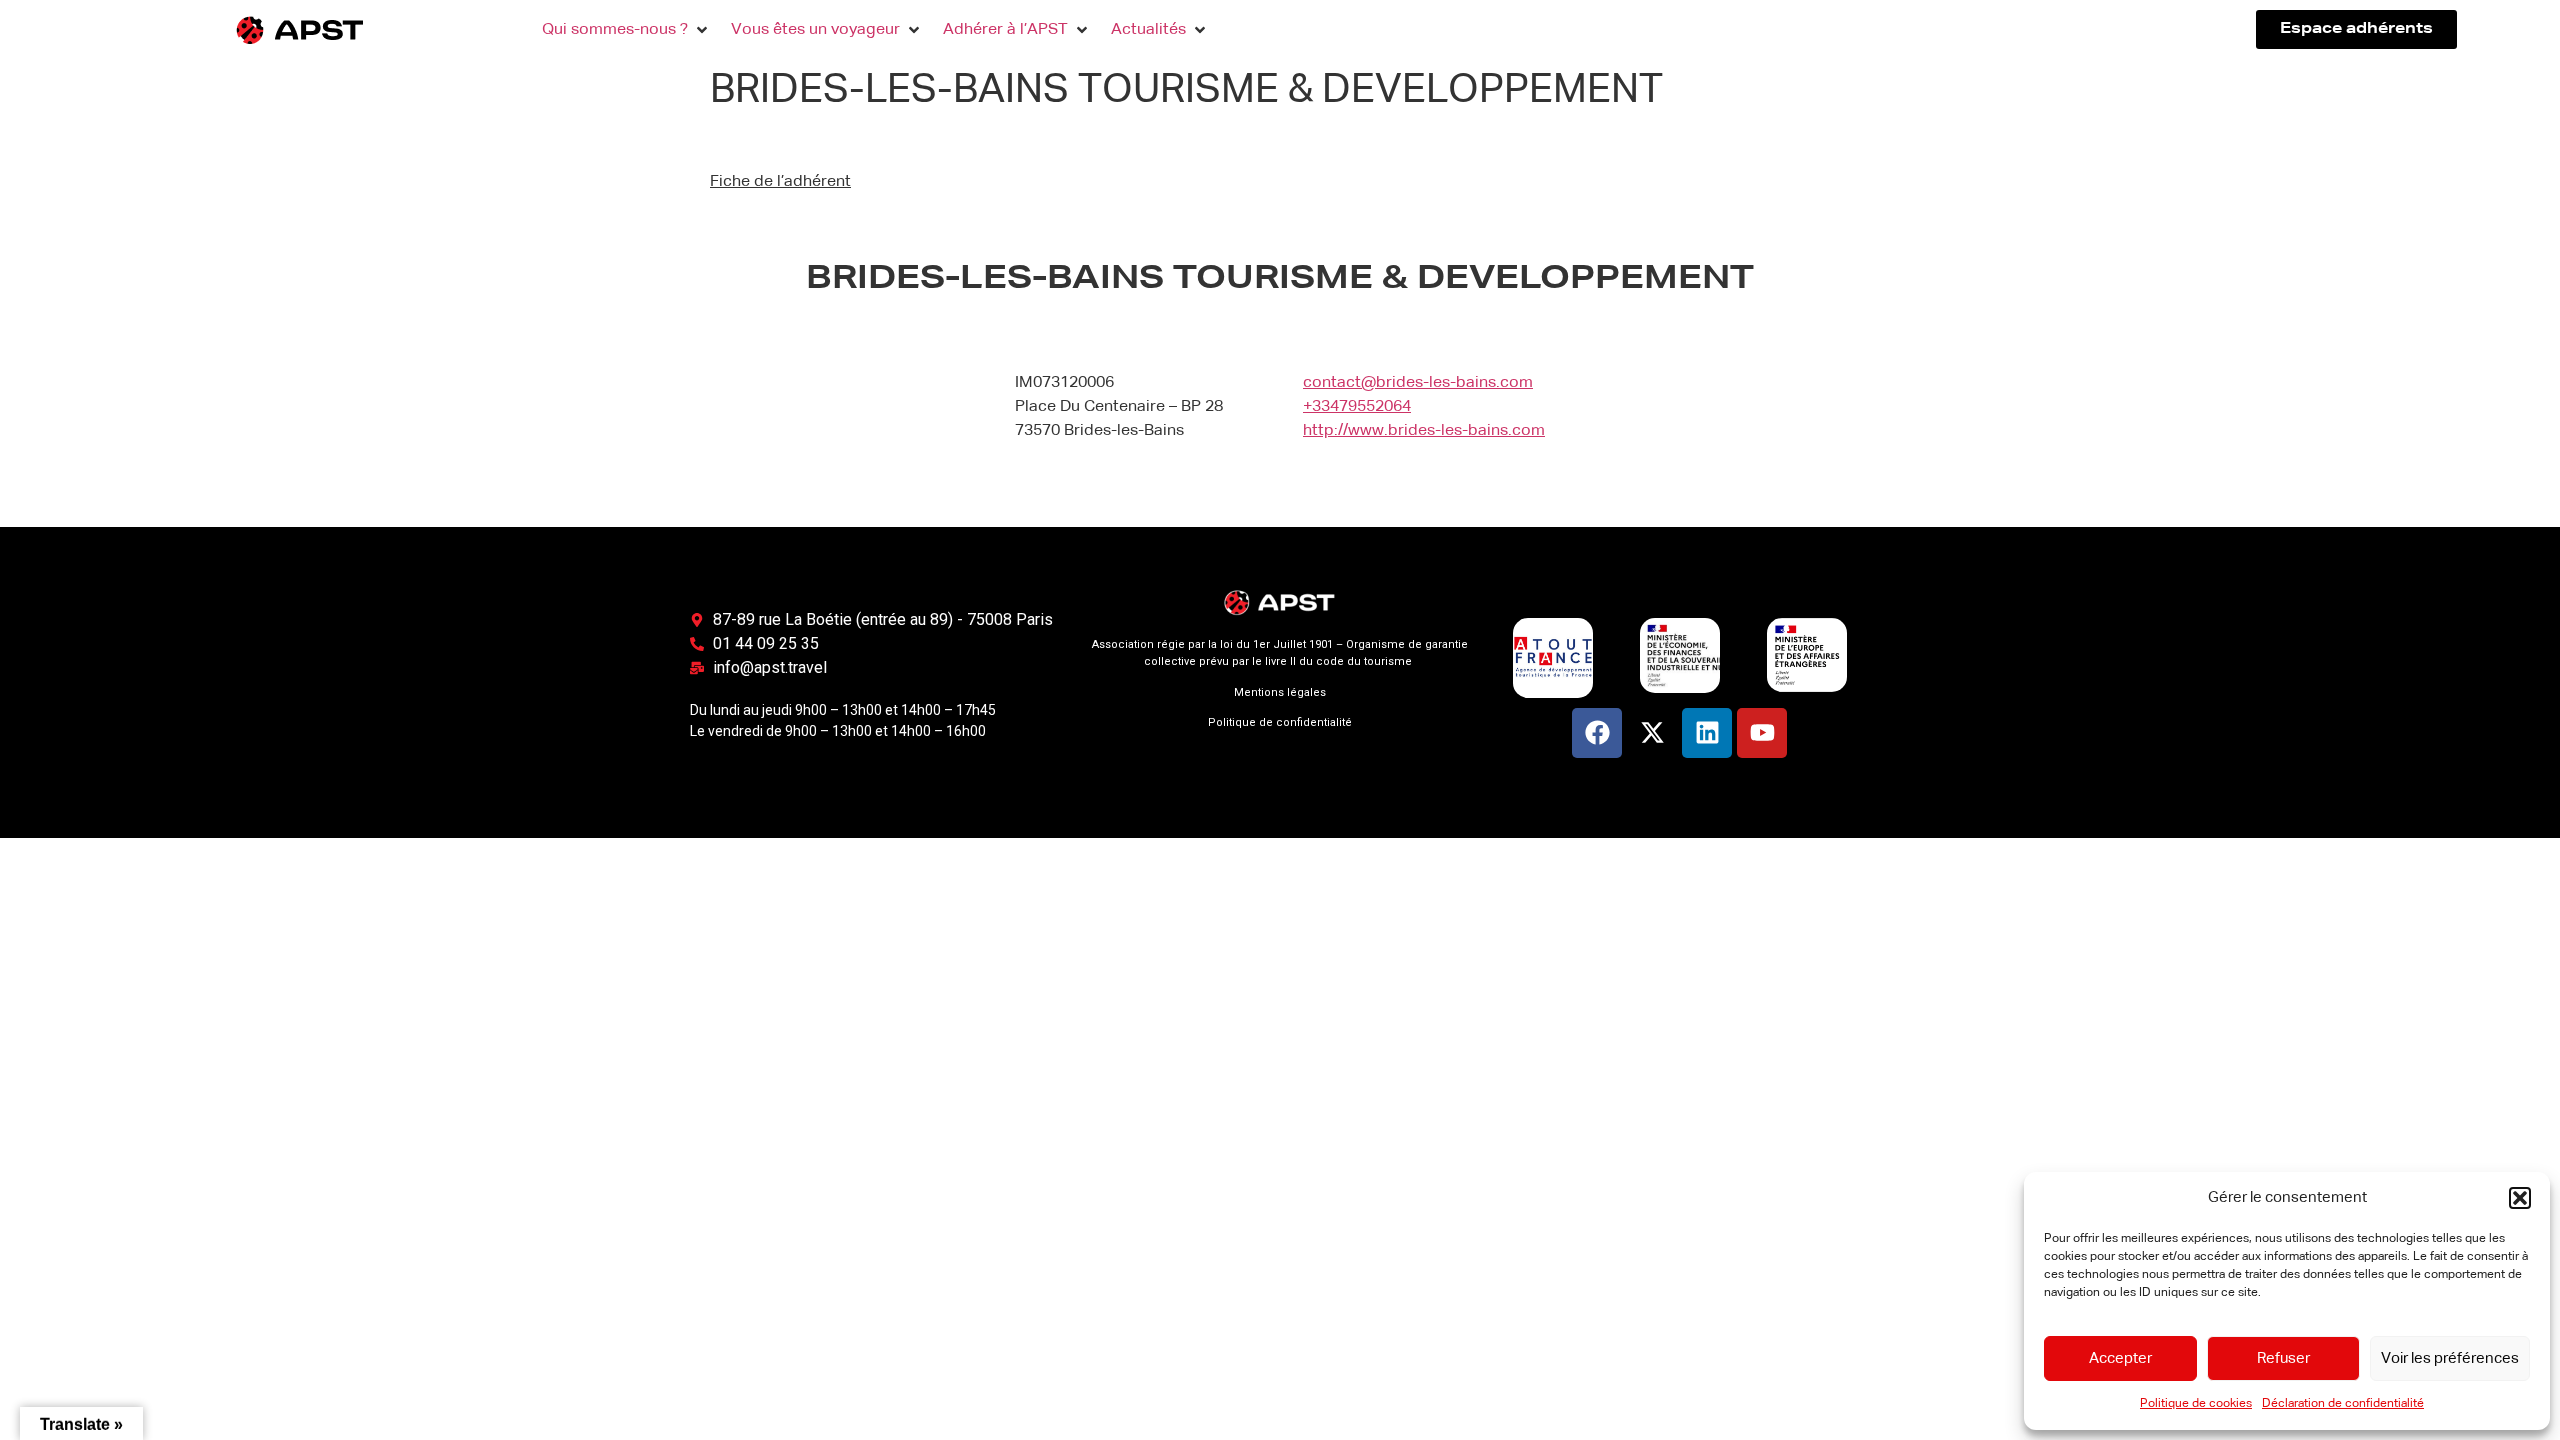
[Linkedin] (1707, 733)
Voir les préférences (2450, 1358)
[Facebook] (1597, 733)
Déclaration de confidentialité (2343, 1404)
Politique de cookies (2196, 1404)
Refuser (2283, 1358)
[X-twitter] (1652, 733)
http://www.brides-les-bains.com (1424, 431)
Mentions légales (1280, 692)
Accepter (2120, 1358)
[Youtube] (1762, 733)
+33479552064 (1357, 407)
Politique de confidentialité (1280, 722)
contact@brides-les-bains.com (1418, 383)
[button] (2520, 1198)
